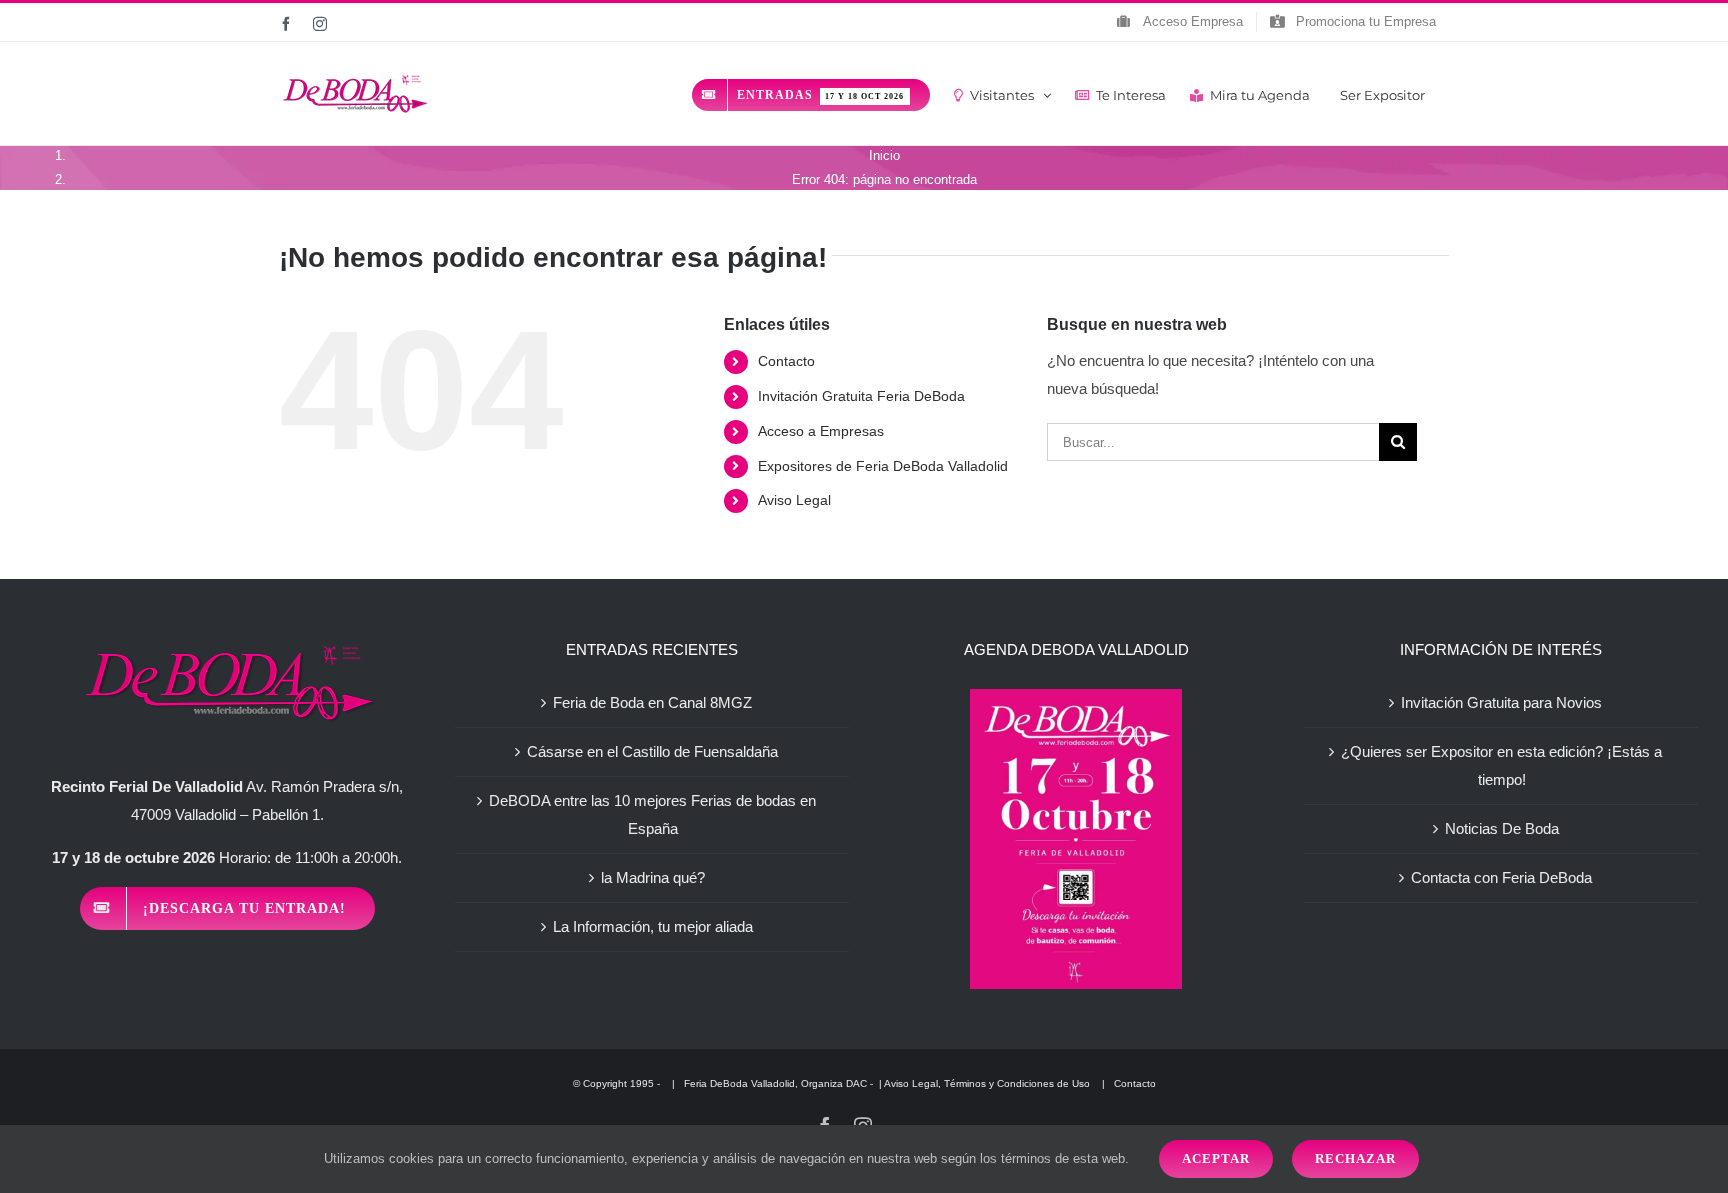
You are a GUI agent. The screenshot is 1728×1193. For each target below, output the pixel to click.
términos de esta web (1063, 1158)
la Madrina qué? (653, 877)
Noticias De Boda (1502, 828)
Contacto (786, 361)
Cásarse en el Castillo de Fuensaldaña (652, 751)
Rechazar (1355, 1158)
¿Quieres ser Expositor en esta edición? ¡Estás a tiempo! (1501, 765)
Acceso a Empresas (821, 431)
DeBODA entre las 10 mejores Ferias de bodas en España (652, 814)
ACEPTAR (1216, 1158)
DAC (856, 1083)
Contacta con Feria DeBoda (1501, 877)
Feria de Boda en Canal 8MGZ (652, 702)
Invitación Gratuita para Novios (1501, 702)
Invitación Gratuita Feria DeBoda (861, 396)
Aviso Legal (794, 500)
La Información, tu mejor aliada (653, 926)
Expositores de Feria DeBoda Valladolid (883, 466)
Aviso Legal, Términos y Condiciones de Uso (988, 1083)
